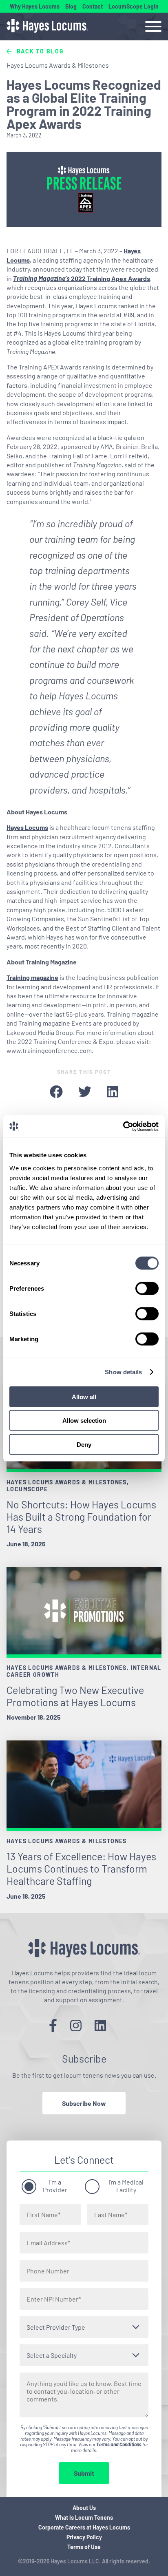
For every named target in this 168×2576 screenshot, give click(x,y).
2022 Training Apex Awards (82, 278)
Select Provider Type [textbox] (56, 2327)
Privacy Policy (84, 2537)
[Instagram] (76, 2025)
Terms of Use (84, 2547)
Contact (93, 6)
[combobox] (84, 2327)
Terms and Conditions (119, 2444)
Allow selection (84, 1421)
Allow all (84, 1396)
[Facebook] (53, 2025)
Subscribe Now (84, 2103)
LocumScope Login (134, 6)
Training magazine (32, 977)
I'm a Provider (55, 2186)
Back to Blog (39, 51)
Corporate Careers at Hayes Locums (84, 2527)
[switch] (147, 1288)
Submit (84, 2473)
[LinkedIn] (100, 2025)
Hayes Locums (27, 827)
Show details (123, 1372)
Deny (84, 1444)
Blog (71, 6)
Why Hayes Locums (35, 6)
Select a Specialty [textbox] (52, 2355)
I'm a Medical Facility (126, 2186)
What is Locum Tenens (84, 2517)
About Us (84, 2508)
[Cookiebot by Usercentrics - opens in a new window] (123, 1126)
